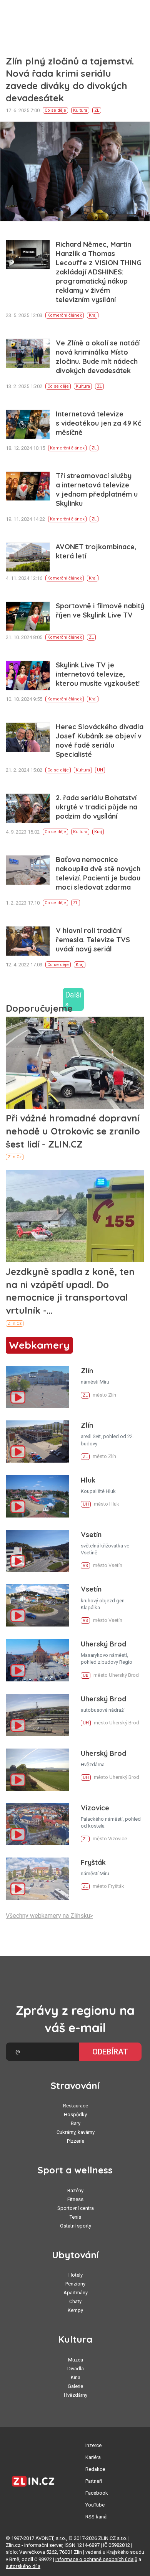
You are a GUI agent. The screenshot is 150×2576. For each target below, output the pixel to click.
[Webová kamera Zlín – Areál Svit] (37, 1442)
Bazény (75, 2190)
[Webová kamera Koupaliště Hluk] (37, 1496)
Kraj (93, 315)
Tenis (75, 2217)
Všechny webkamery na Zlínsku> (49, 1916)
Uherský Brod (103, 1644)
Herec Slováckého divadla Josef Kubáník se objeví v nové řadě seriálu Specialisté (100, 741)
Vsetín (91, 1535)
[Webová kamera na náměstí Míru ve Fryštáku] (37, 1879)
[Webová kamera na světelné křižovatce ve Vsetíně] (37, 1551)
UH (100, 770)
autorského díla (23, 2566)
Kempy (75, 2310)
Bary (76, 2123)
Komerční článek (65, 315)
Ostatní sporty (76, 2226)
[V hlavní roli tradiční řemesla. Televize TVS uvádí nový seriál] (28, 941)
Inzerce (93, 2445)
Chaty (75, 2301)
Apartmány (76, 2293)
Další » (73, 999)
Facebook (97, 2493)
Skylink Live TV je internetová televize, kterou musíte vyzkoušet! (98, 674)
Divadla (76, 2369)
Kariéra (93, 2457)
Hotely (76, 2275)
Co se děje (55, 110)
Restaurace (76, 2106)
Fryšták (93, 1862)
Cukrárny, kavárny (76, 2132)
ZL (97, 110)
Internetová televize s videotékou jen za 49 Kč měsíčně (98, 423)
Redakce (95, 2469)
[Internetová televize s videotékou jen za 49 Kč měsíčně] (28, 424)
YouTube (95, 2505)
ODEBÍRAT (110, 2052)
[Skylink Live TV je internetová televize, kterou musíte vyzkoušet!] (28, 675)
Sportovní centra (76, 2208)
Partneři (94, 2481)
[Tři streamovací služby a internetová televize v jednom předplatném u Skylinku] (28, 486)
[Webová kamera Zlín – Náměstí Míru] (37, 1387)
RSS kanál (97, 2517)
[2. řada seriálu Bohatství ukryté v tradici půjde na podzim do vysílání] (28, 808)
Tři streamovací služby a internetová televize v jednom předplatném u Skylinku (97, 490)
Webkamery (39, 1345)
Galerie (75, 2386)
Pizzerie (76, 2141)
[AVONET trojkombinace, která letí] (28, 557)
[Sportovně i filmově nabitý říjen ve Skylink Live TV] (28, 616)
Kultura (80, 110)
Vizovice (95, 1808)
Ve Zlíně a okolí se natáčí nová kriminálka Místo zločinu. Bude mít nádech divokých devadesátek (98, 357)
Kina (76, 2377)
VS (85, 1566)
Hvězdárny (76, 2395)
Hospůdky (75, 2114)
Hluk (88, 1480)
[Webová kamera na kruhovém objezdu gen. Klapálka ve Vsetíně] (37, 1605)
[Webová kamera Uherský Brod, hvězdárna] (37, 1770)
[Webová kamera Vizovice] (37, 1824)
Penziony (75, 2284)
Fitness (75, 2199)
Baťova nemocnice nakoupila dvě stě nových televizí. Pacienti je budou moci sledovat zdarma (98, 873)
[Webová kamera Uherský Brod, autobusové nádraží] (37, 1715)
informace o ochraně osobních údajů (96, 2559)
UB (86, 1675)
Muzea (76, 2360)
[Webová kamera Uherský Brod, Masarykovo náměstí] (37, 1660)
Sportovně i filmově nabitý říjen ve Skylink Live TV (100, 610)
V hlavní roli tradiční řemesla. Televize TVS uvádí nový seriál (93, 940)
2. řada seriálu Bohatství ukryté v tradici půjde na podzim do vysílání (97, 807)
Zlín (87, 1371)
